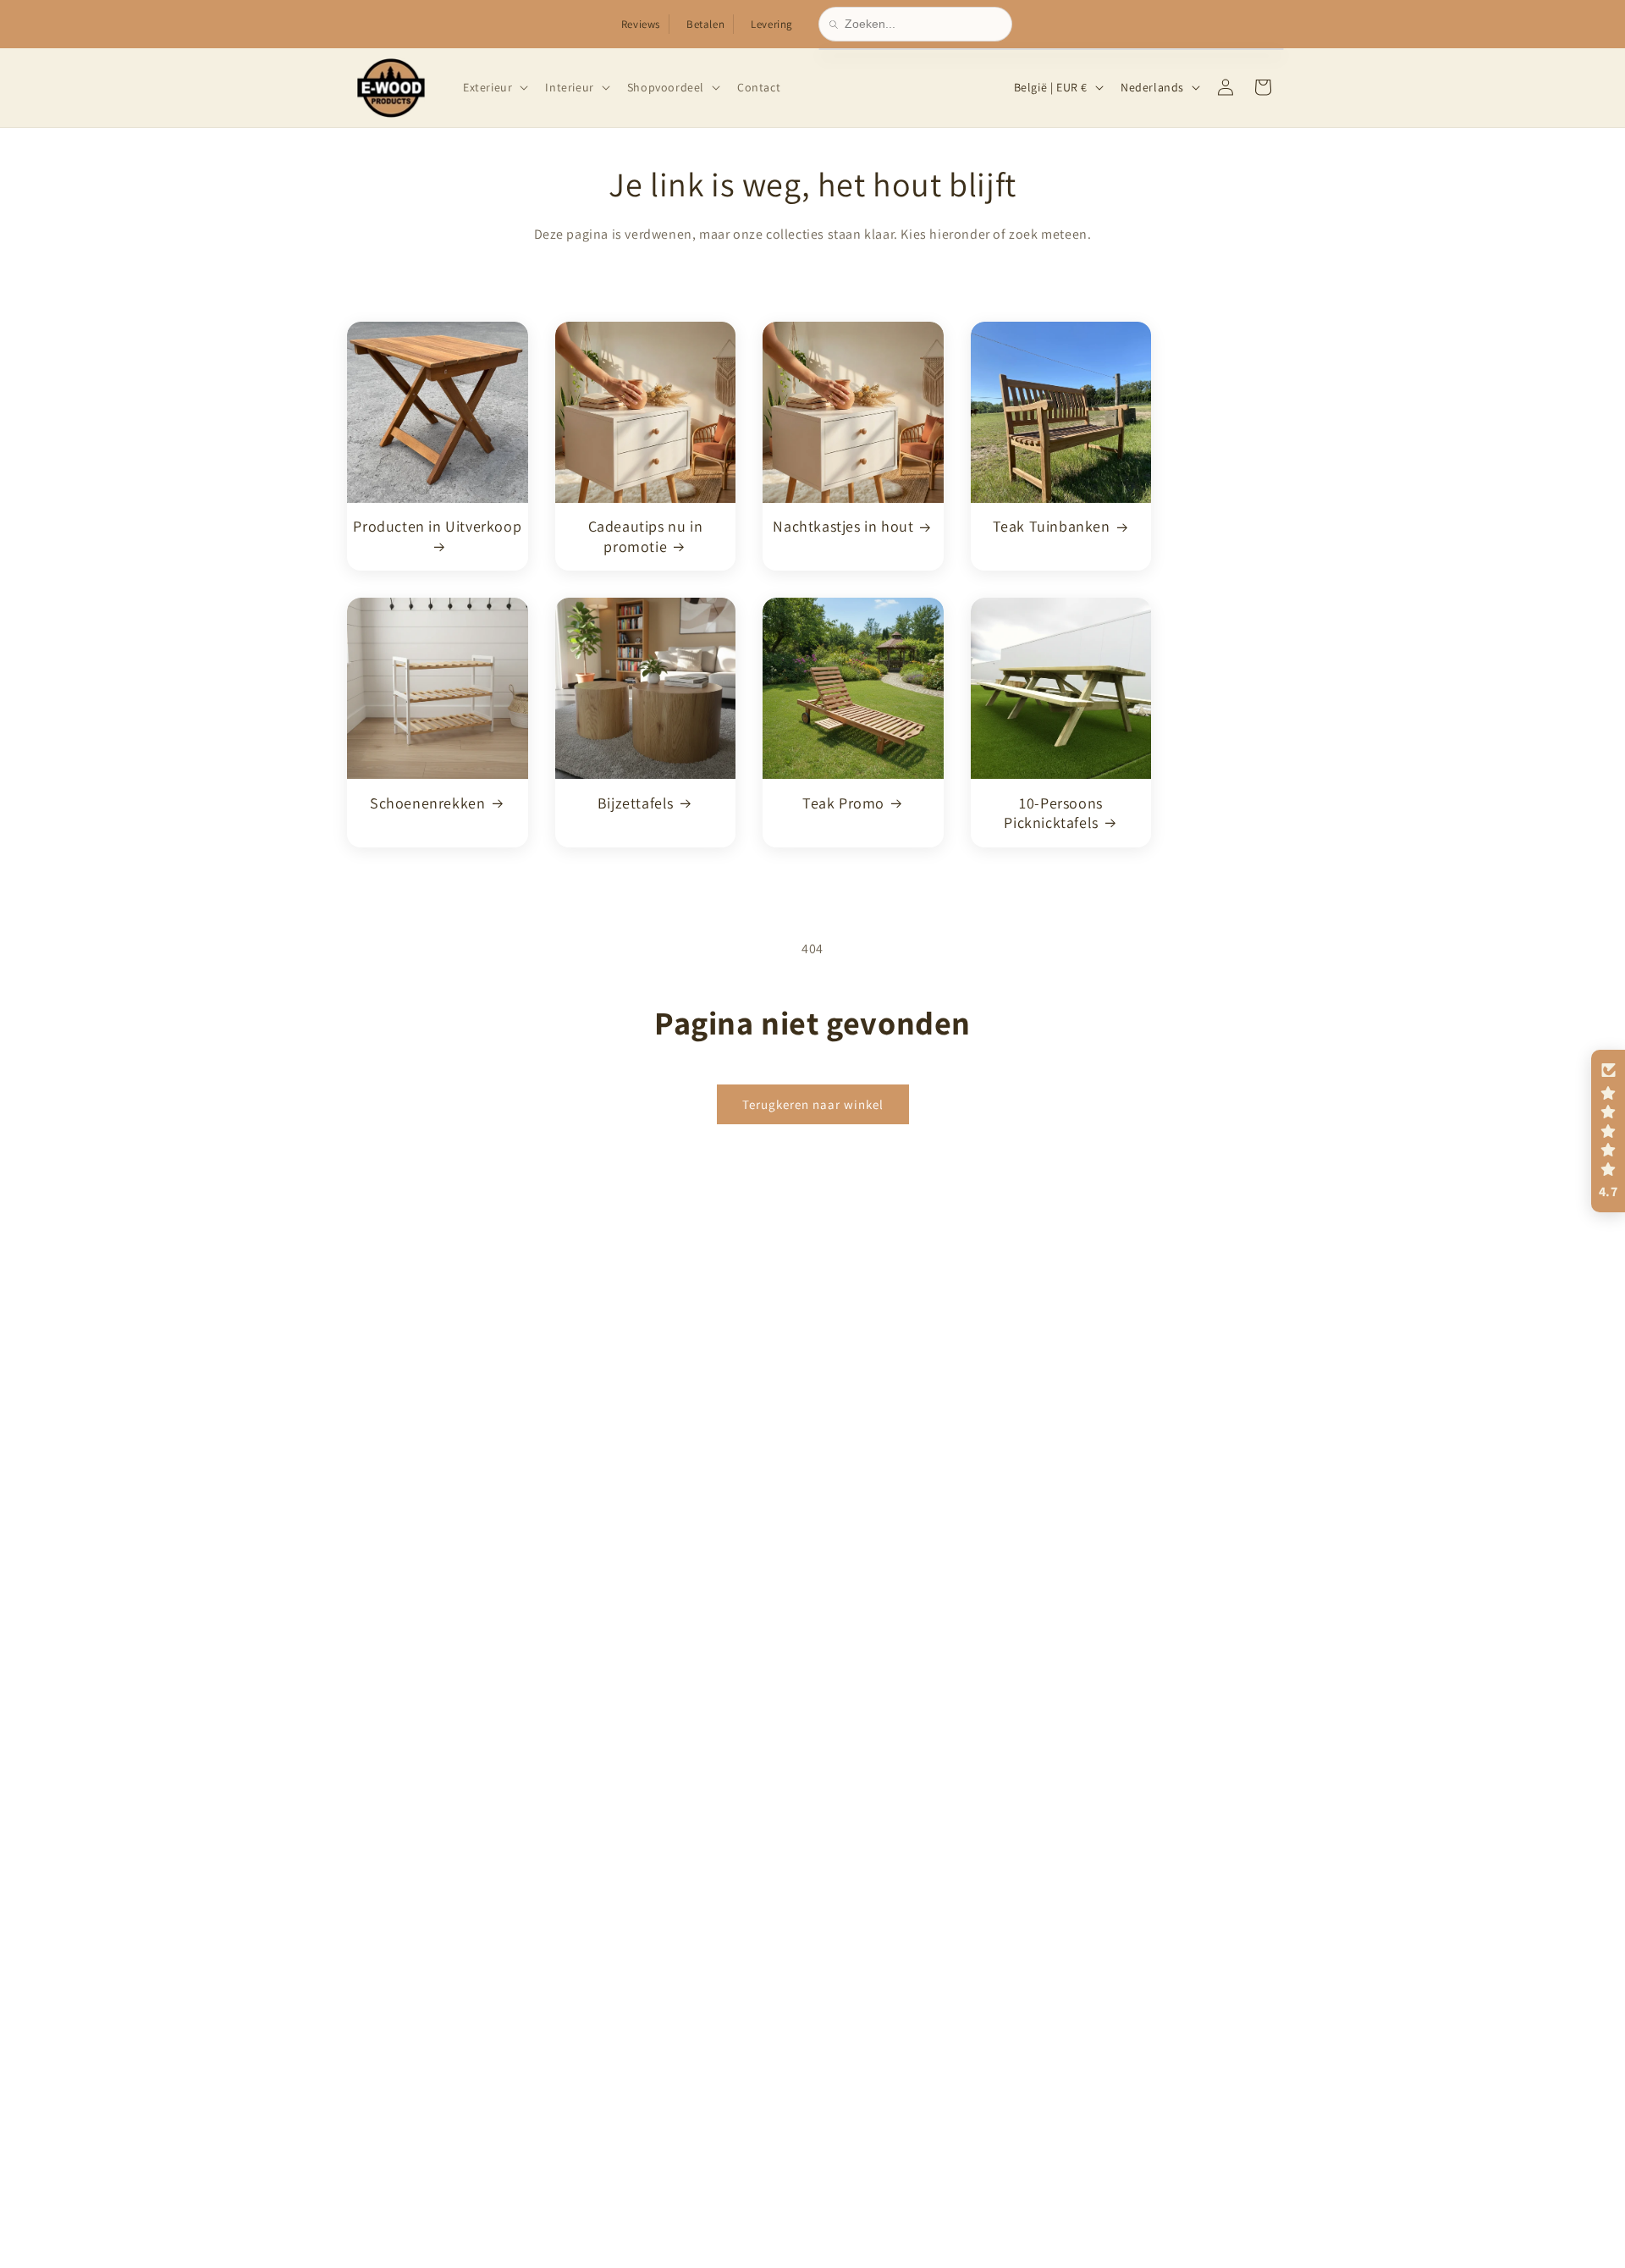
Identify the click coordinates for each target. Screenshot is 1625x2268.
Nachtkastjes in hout (843, 526)
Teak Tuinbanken (1052, 526)
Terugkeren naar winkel (813, 1104)
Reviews (641, 24)
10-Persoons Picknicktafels (1053, 812)
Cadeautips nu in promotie (646, 536)
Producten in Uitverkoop (437, 526)
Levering (772, 24)
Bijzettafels (636, 802)
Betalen (705, 24)
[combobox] (923, 24)
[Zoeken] (837, 25)
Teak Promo (843, 802)
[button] (494, 87)
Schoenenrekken (427, 802)
